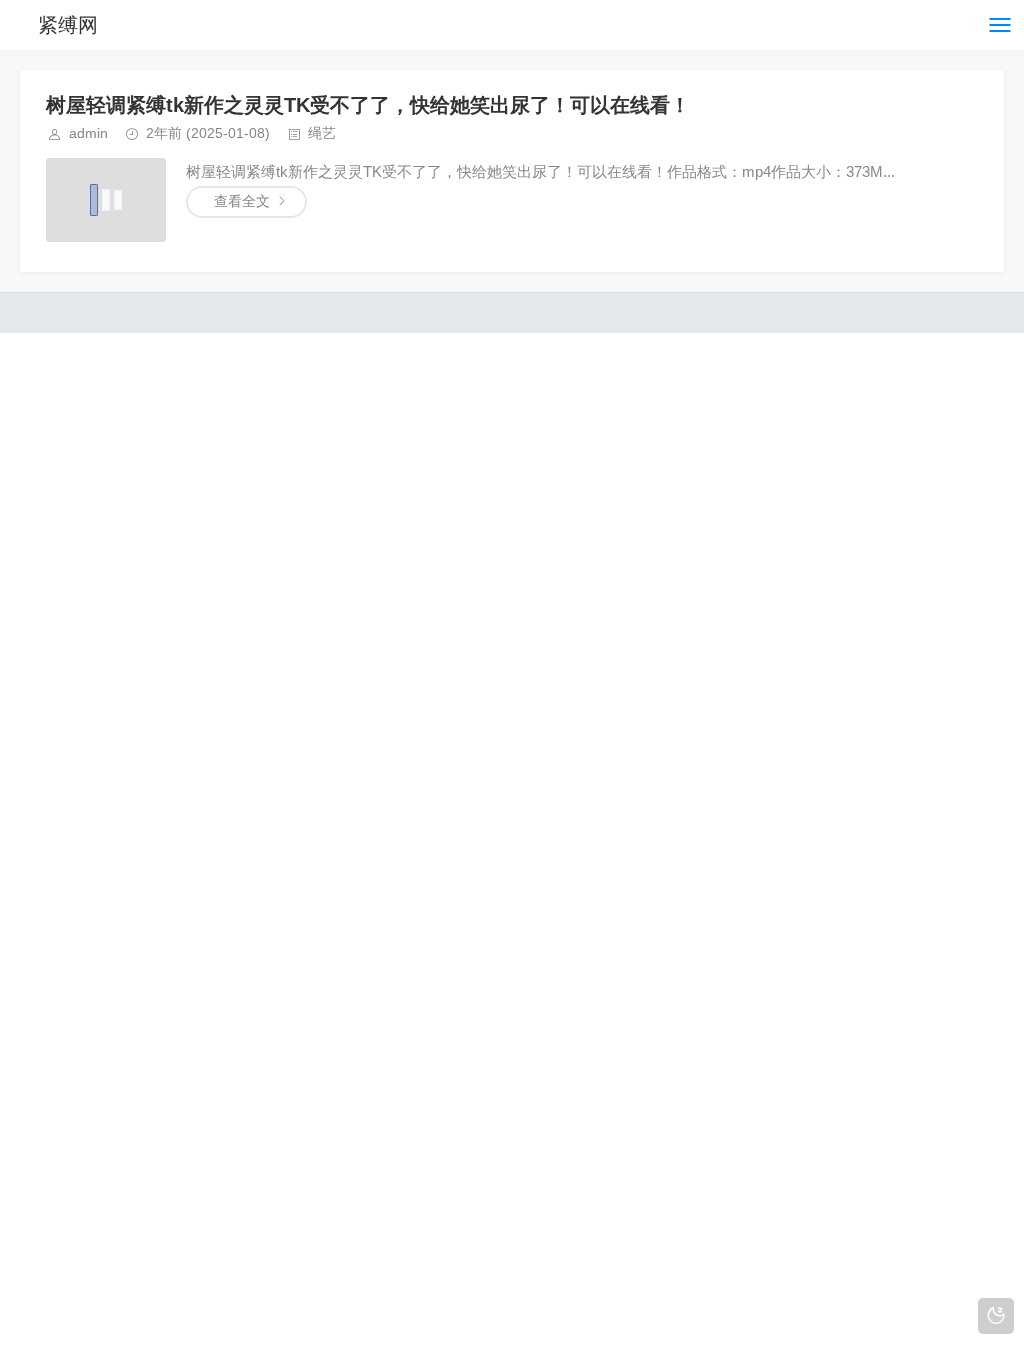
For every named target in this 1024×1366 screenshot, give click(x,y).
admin (88, 133)
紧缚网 (68, 25)
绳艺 (322, 133)
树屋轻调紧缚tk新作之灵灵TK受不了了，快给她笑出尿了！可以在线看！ (368, 105)
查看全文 (242, 201)
